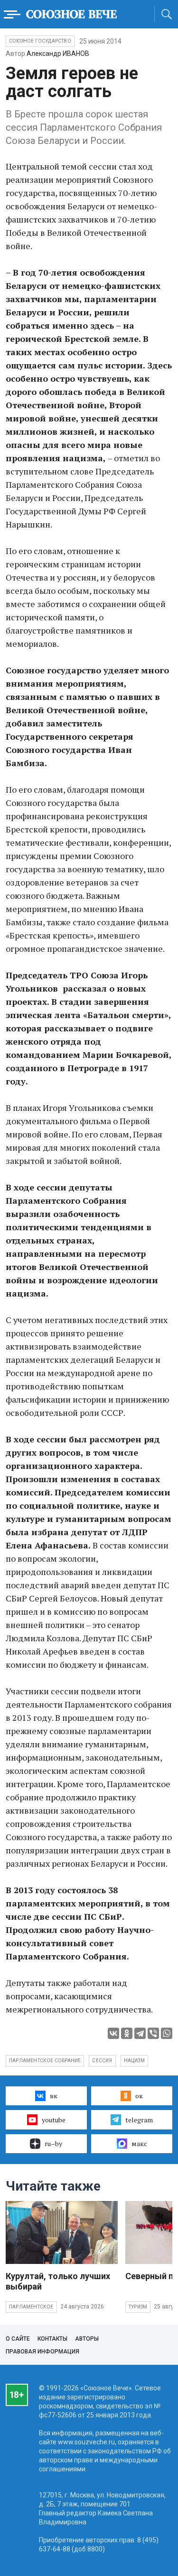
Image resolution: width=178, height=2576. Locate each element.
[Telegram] (140, 2033)
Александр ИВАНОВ (58, 54)
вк (54, 2096)
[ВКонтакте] (113, 2033)
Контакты (52, 2339)
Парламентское (31, 2307)
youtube (54, 2120)
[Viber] (153, 2033)
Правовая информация (42, 2352)
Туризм (138, 2307)
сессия (102, 2061)
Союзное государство (40, 41)
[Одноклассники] (127, 2033)
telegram (139, 2120)
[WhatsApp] (167, 2033)
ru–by (53, 2143)
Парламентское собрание (45, 2061)
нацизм (134, 2061)
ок (139, 2096)
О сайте (18, 2339)
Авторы (87, 2339)
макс (139, 2143)
